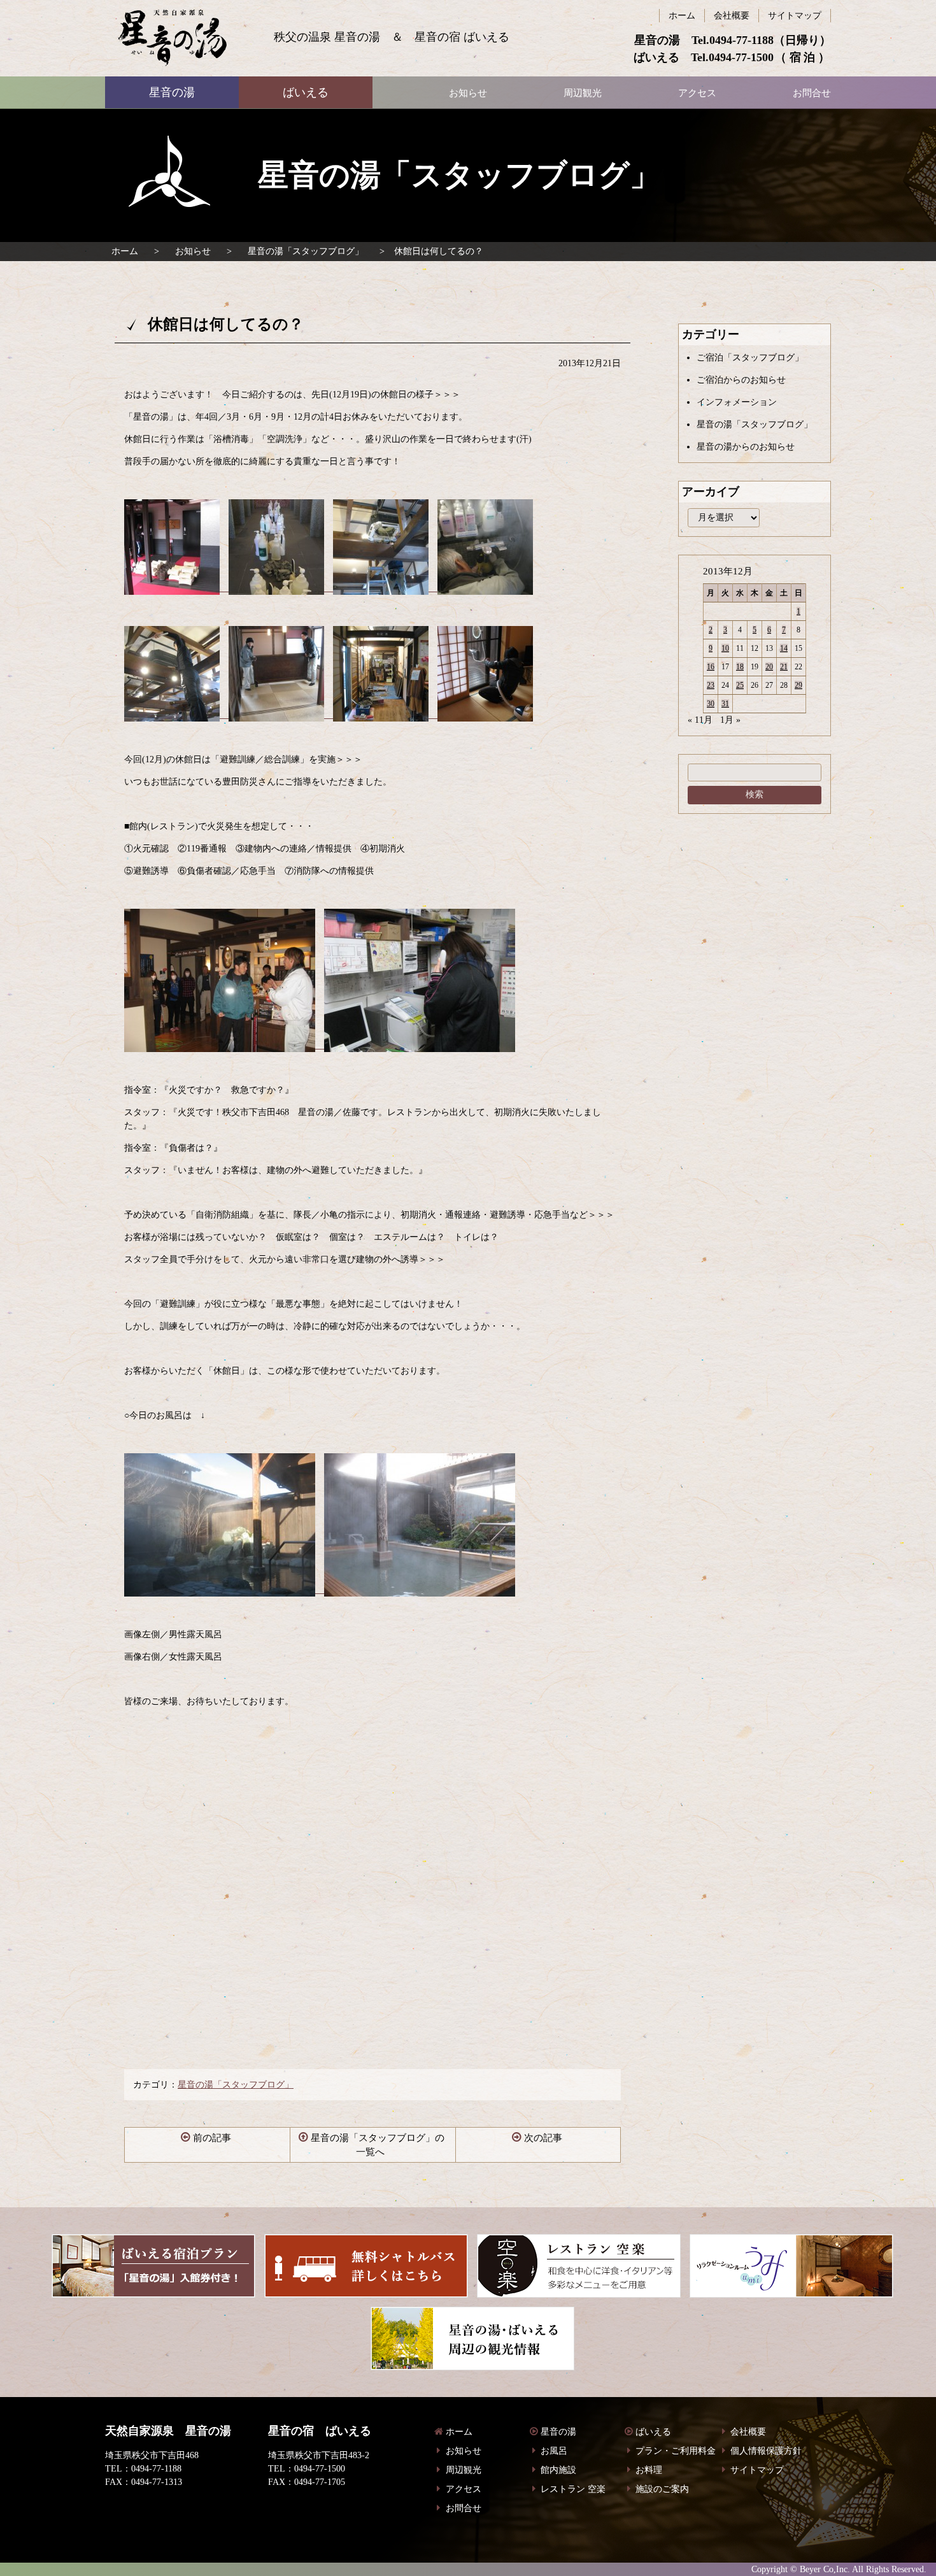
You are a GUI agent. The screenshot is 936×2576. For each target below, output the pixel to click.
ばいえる (172, 38)
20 (769, 667)
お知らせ (193, 251)
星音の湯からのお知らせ (746, 447)
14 (784, 648)
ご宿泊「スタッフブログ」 (750, 358)
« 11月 (700, 720)
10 (725, 648)
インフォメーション (737, 402)
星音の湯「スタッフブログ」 (306, 251)
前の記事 (212, 2138)
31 (725, 704)
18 (740, 667)
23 (711, 685)
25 (740, 685)
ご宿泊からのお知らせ (741, 380)
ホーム (125, 251)
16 (711, 667)
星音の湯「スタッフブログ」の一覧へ (378, 2145)
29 (798, 685)
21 (784, 667)
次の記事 (543, 2138)
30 (711, 704)
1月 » (730, 720)
